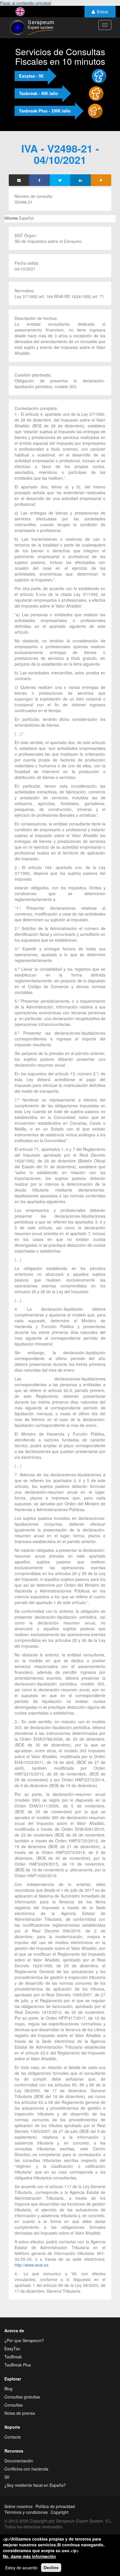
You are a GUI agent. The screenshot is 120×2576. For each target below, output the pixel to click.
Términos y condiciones (26, 2512)
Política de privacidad (55, 2506)
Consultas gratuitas (22, 2397)
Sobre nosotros (18, 2506)
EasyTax (12, 2349)
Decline (51, 2568)
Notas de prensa (20, 2413)
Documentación (19, 2461)
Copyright (60, 2512)
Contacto (13, 2437)
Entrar (103, 12)
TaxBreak (13, 2357)
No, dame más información (29, 2556)
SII (7, 2477)
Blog (8, 2389)
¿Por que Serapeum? (24, 2340)
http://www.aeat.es (31, 2265)
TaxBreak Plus (18, 2365)
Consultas (14, 2405)
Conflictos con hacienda (26, 2469)
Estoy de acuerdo (21, 2568)
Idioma (11, 218)
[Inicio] (31, 28)
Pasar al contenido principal (25, 3)
